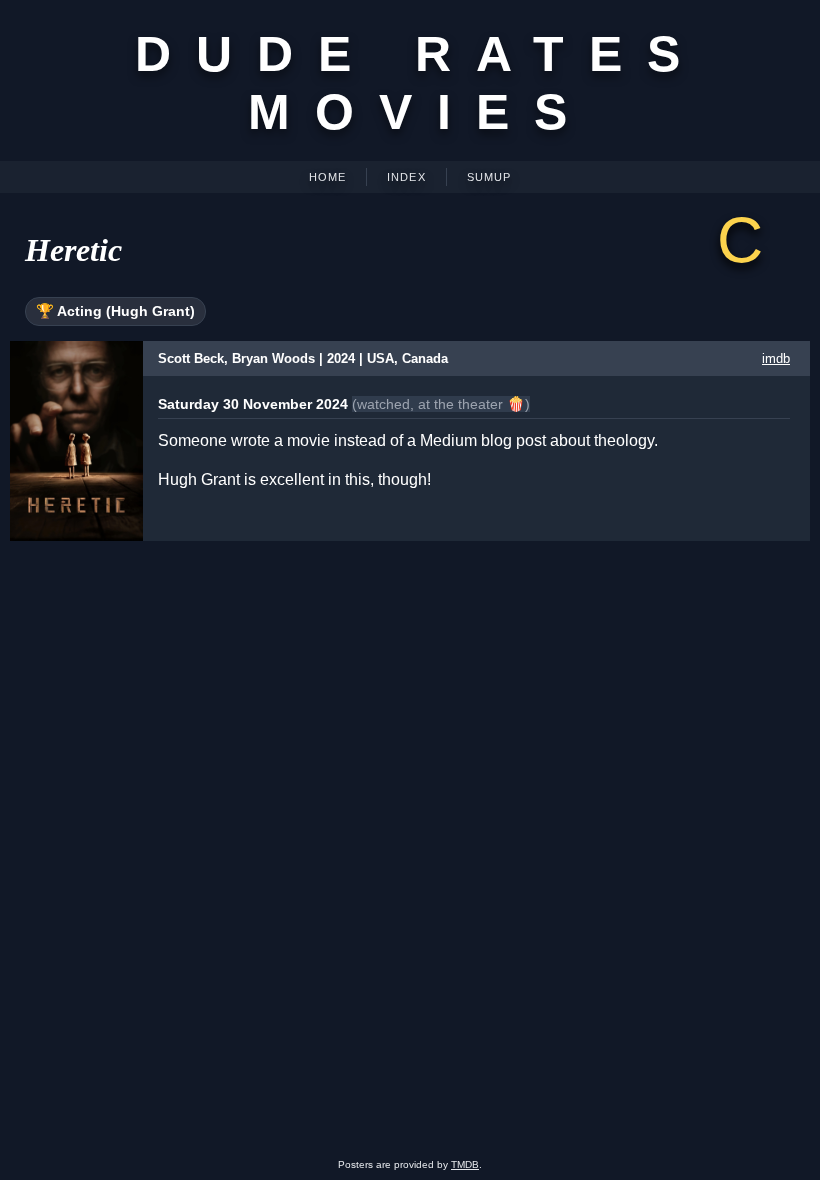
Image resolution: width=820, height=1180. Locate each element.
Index (406, 177)
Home (327, 177)
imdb (776, 358)
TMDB (465, 1164)
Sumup (489, 177)
